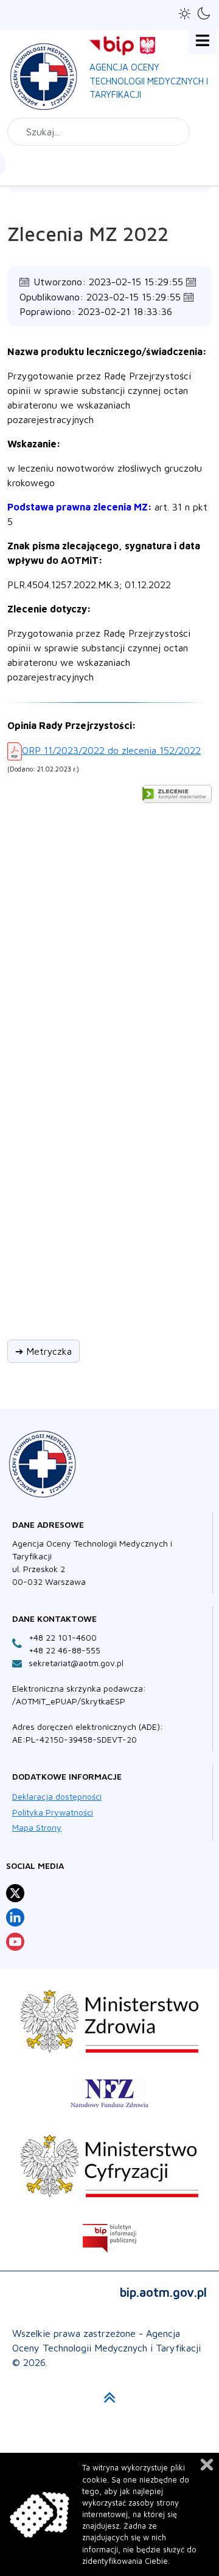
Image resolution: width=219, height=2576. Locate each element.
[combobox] (99, 132)
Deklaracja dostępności (57, 1796)
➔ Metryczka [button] (43, 1351)
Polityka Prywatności (53, 1812)
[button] (185, 14)
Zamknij (207, 2465)
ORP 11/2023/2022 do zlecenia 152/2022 (111, 750)
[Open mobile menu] (202, 41)
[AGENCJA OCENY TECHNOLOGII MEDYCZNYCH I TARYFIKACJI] (44, 74)
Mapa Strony (37, 1827)
